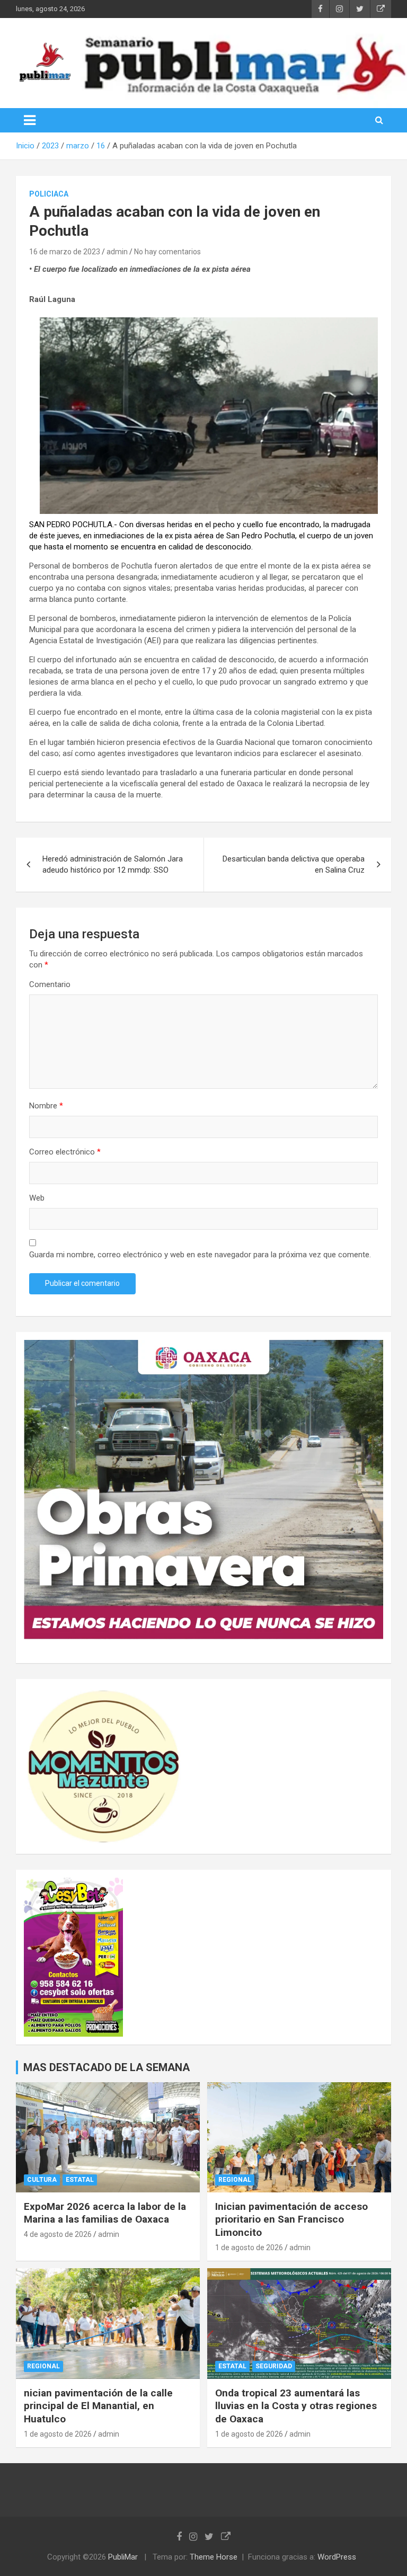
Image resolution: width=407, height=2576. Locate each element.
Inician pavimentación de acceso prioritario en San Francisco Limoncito (291, 2219)
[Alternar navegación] (30, 120)
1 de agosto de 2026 (249, 2248)
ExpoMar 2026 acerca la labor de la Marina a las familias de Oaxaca (105, 2213)
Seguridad (274, 2366)
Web (37, 1198)
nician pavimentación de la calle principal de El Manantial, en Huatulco (98, 2406)
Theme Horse (214, 2557)
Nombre (46, 1106)
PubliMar (123, 2557)
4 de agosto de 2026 (58, 2234)
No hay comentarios (167, 252)
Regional (235, 2180)
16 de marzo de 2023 (65, 252)
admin (117, 252)
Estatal (80, 2180)
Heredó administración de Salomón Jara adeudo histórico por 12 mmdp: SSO (113, 864)
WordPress (337, 2557)
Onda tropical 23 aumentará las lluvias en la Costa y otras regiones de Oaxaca (296, 2406)
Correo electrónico (65, 1152)
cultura (42, 2180)
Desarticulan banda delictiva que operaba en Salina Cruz (294, 864)
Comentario (50, 984)
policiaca (49, 194)
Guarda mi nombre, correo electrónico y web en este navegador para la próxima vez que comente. (200, 1255)
